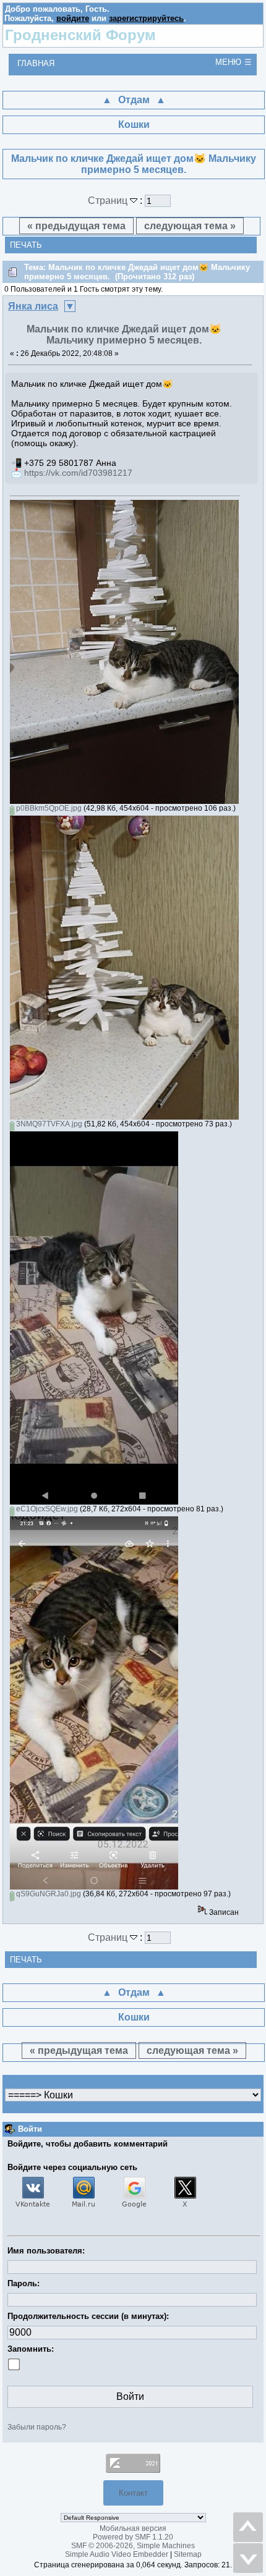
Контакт (133, 2493)
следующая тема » (190, 226)
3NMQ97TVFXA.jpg (48, 1124)
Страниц (109, 201)
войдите (73, 18)
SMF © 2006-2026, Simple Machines (133, 2546)
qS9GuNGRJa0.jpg (48, 1894)
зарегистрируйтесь (146, 18)
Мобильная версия (133, 2528)
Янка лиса (33, 306)
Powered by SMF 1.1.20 (133, 2537)
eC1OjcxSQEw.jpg (46, 1509)
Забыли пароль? (37, 2427)
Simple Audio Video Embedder (117, 2554)
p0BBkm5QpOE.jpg (48, 808)
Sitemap (188, 2554)
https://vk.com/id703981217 (78, 473)
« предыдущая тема (76, 226)
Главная (36, 63)
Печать (26, 245)
